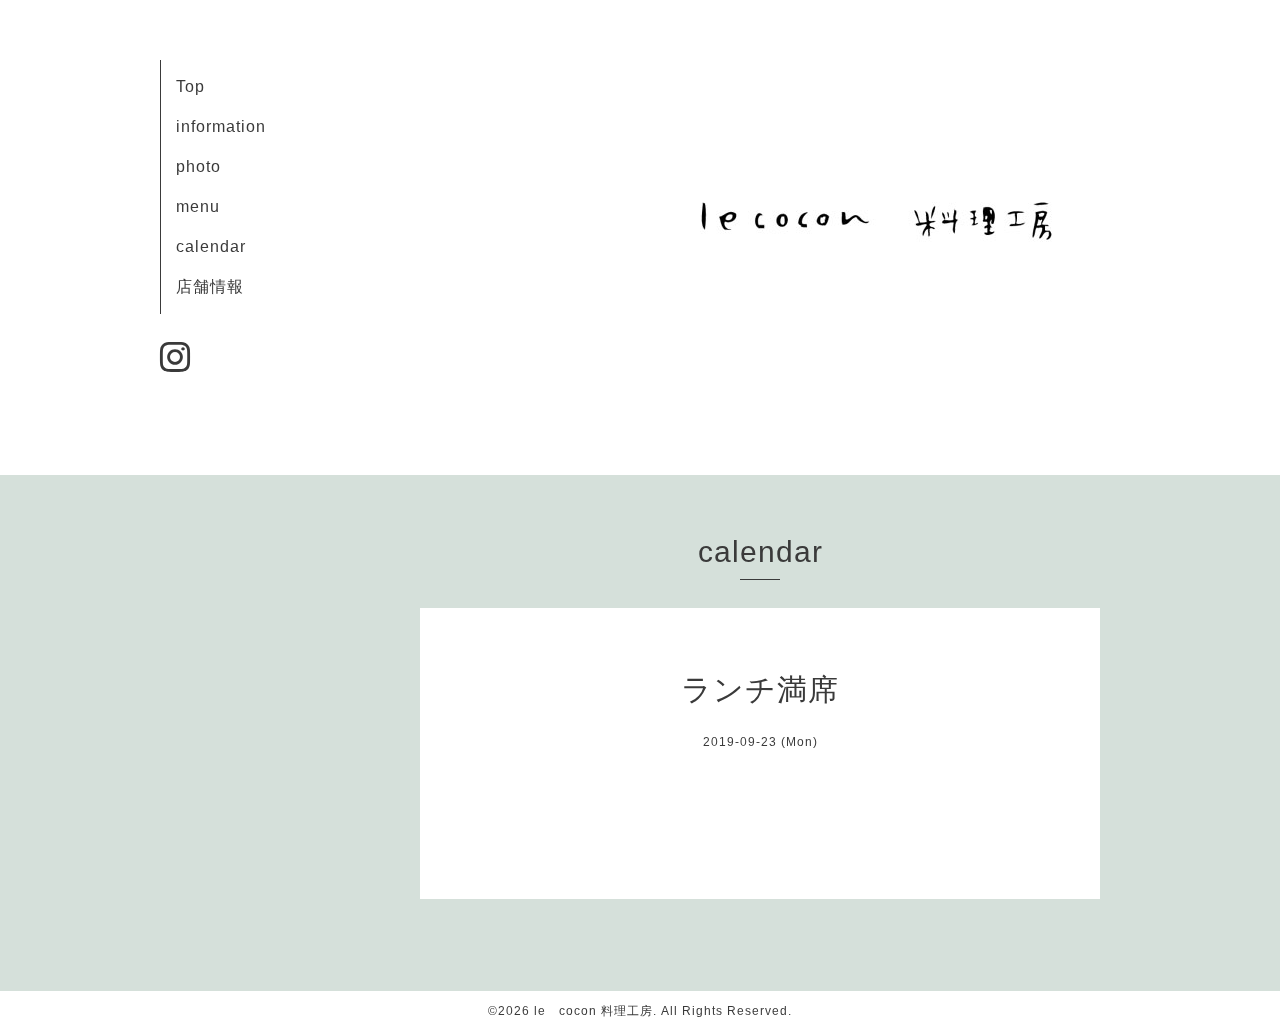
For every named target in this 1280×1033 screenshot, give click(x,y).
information (221, 126)
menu (198, 206)
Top (190, 86)
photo (198, 166)
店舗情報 (210, 286)
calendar (211, 246)
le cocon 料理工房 (593, 1011)
